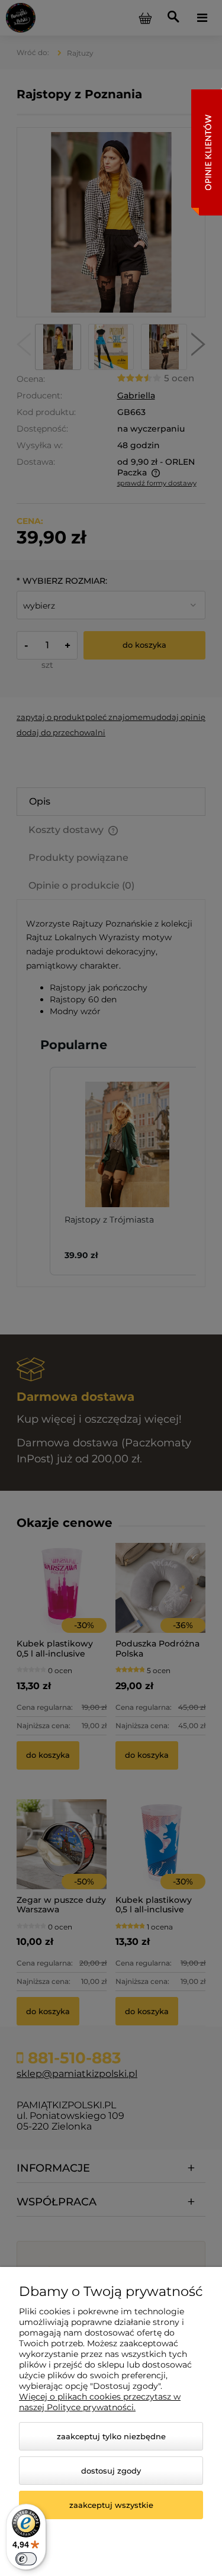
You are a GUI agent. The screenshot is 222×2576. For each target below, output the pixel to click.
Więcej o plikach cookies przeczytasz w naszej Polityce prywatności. (100, 2402)
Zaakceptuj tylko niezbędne (111, 2436)
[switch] (26, 2559)
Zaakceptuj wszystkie (111, 2505)
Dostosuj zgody (111, 2471)
